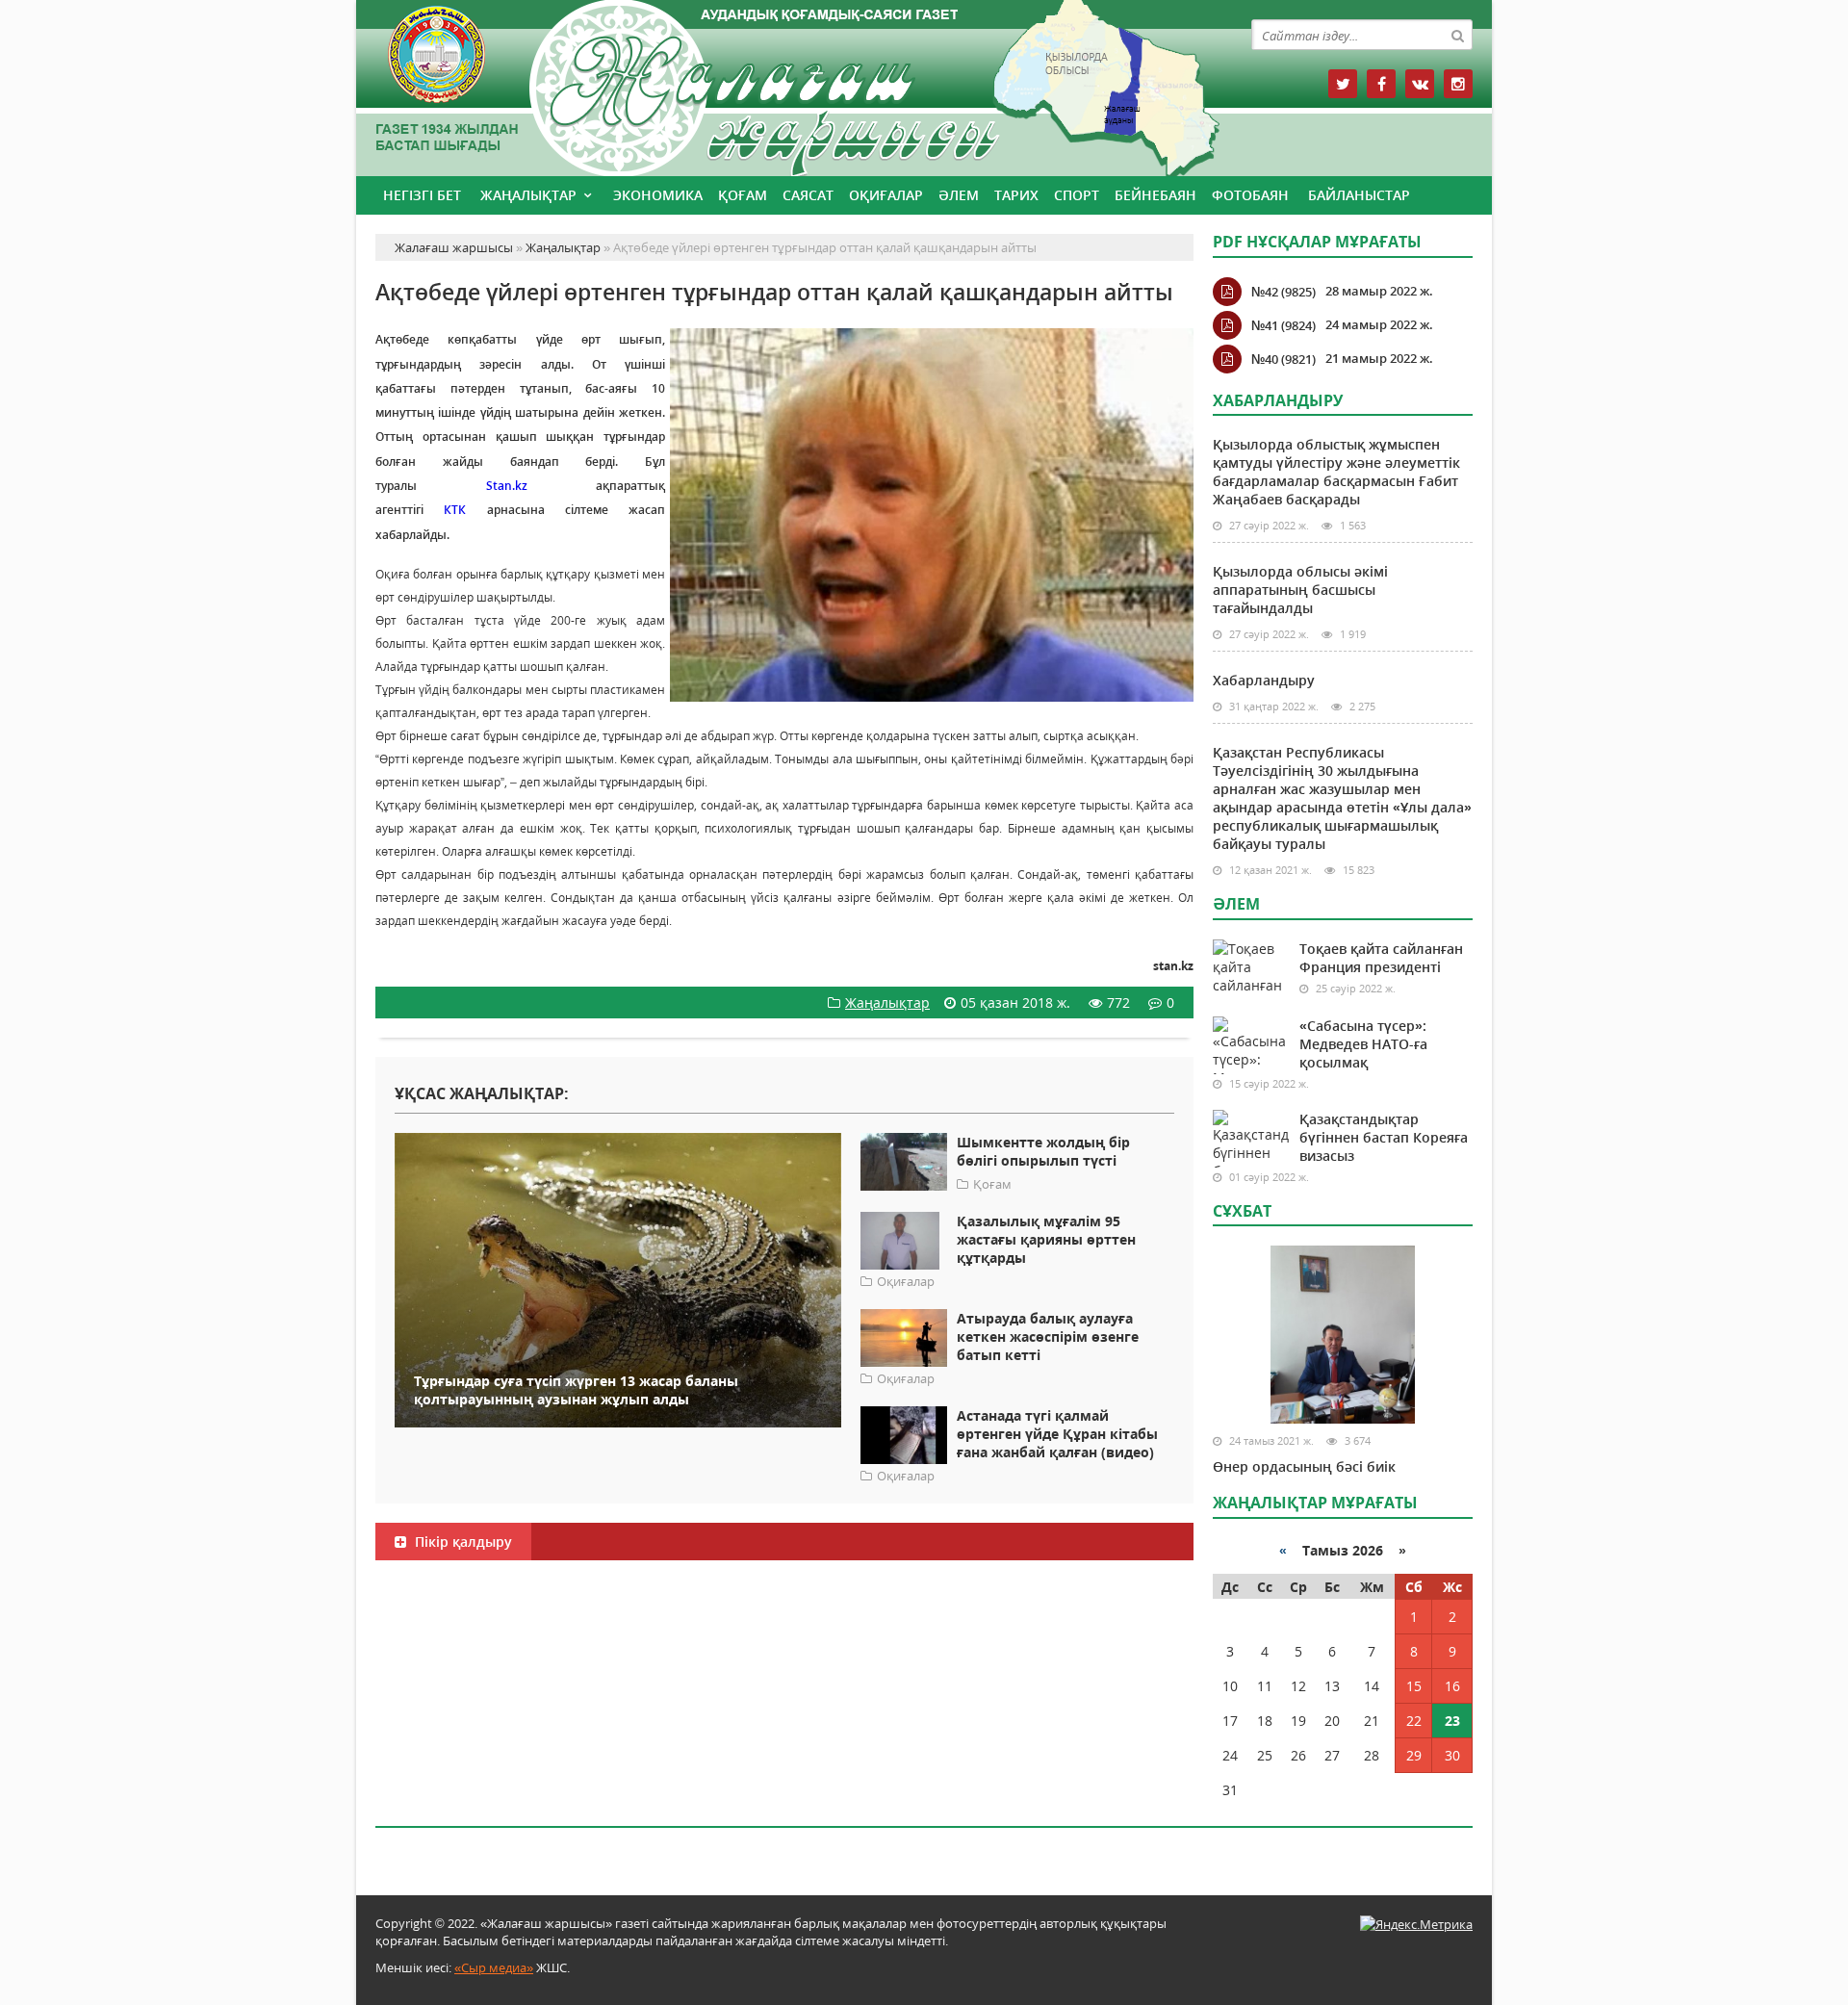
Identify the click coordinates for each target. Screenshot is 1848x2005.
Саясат (808, 195)
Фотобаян (1250, 195)
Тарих (1016, 195)
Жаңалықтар (528, 195)
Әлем (959, 195)
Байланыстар (1359, 195)
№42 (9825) (1283, 292)
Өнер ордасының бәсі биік (1304, 1466)
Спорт (1077, 195)
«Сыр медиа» (494, 1967)
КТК (455, 510)
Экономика (658, 195)
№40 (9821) (1283, 359)
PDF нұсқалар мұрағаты (1317, 242)
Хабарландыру (1264, 680)
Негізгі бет (422, 195)
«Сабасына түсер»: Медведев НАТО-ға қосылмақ (1363, 1044)
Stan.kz (507, 486)
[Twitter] (1343, 84)
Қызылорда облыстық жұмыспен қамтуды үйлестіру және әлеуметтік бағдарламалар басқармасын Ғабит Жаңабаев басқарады (1336, 472)
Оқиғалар (886, 195)
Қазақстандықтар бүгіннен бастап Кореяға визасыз (1384, 1137)
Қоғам (743, 195)
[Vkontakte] (1420, 84)
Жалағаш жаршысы (784, 84)
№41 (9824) (1283, 325)
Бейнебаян (1155, 195)
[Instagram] (1458, 84)
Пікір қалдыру (462, 1542)
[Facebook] (1381, 84)
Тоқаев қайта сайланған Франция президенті (1381, 958)
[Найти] (1457, 35)
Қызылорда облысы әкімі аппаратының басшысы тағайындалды (1300, 590)
